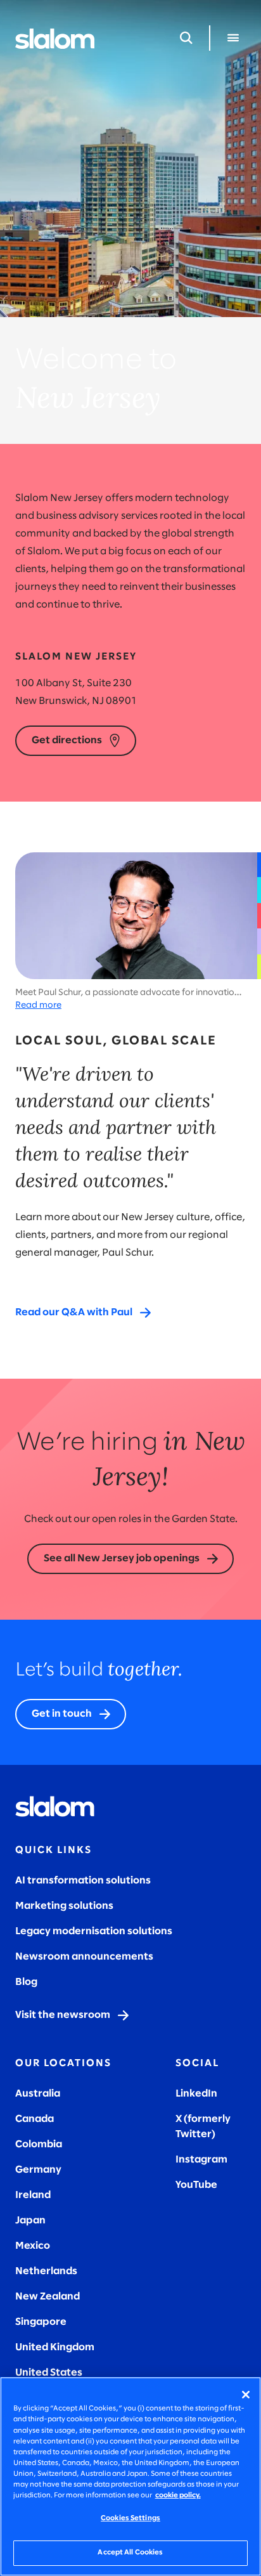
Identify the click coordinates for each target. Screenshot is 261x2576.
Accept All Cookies (130, 2553)
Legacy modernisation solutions (94, 1931)
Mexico (33, 2246)
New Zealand (48, 2297)
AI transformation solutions (83, 1881)
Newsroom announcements (84, 1957)
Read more (38, 1005)
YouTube (196, 2185)
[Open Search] (186, 38)
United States (49, 2373)
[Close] (246, 2395)
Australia (38, 2094)
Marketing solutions (64, 1906)
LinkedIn (196, 2094)
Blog (26, 1982)
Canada (35, 2119)
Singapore (41, 2322)
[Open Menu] (233, 38)
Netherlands (46, 2271)
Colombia (39, 2144)
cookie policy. (178, 2495)
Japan (30, 2221)
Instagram (201, 2160)
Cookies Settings (130, 2518)
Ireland (33, 2195)
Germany (38, 2170)
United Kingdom (55, 2347)
